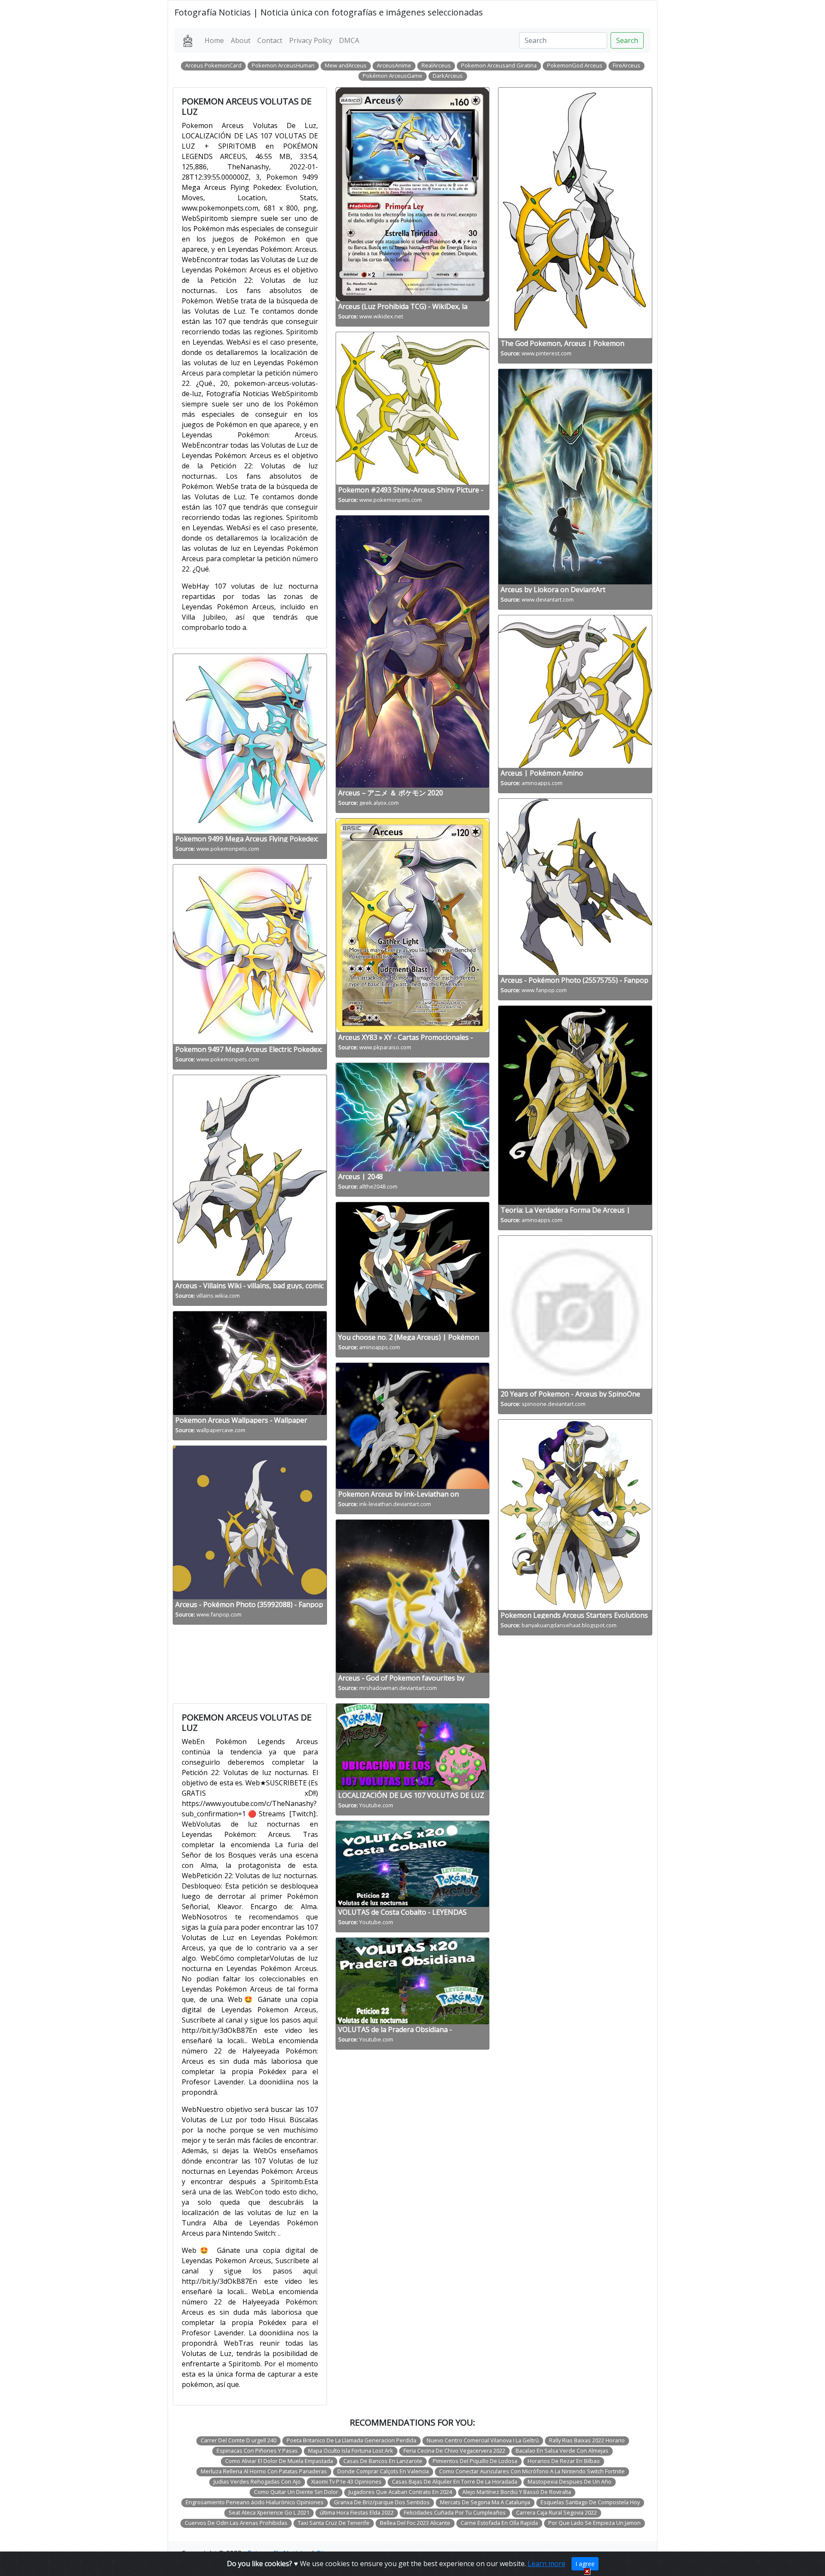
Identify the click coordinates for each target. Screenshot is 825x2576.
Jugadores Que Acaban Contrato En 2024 (400, 2492)
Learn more (547, 2564)
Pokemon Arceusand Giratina (499, 65)
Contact (270, 40)
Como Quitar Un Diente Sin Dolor (296, 2492)
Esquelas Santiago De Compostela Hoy (590, 2502)
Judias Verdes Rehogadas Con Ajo (257, 2481)
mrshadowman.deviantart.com (398, 1688)
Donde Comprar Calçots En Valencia (383, 2471)
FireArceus (626, 65)
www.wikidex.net (381, 316)
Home (214, 40)
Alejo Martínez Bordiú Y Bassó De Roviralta (517, 2492)
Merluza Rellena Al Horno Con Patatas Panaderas (264, 2471)
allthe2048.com (378, 1186)
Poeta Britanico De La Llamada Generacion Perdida (351, 2440)
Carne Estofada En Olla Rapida (499, 2523)
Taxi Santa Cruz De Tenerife (334, 2523)
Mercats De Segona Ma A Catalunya (485, 2502)
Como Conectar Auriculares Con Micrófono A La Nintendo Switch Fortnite (532, 2471)
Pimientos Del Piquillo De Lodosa (475, 2461)
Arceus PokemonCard (213, 65)
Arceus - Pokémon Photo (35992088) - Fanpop (249, 1604)
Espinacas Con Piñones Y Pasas (257, 2451)
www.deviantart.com (548, 599)
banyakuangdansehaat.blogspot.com (569, 1625)
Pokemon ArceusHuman (283, 65)
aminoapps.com (380, 1347)
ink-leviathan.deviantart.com (395, 1504)
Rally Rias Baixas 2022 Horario (587, 2440)
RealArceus (436, 65)
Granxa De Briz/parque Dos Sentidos (382, 2502)
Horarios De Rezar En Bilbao (564, 2461)
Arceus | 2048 (361, 1176)
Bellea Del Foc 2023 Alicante (415, 2523)
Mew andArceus (346, 65)
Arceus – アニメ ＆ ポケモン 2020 (391, 793)
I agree (585, 2564)
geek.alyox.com (379, 803)
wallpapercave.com (221, 1430)
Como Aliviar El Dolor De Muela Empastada (279, 2461)
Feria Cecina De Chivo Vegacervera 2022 (454, 2451)
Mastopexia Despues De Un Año (570, 2481)
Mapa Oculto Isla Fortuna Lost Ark (351, 2451)
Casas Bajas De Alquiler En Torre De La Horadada (455, 2481)
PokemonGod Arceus (575, 65)
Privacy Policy (311, 40)
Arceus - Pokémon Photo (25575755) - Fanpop (574, 980)
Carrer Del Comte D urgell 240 (238, 2440)
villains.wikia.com (218, 1296)
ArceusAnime (394, 65)
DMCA (349, 40)
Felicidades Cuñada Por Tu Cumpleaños (455, 2512)
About (241, 40)
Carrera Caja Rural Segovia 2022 (556, 2512)
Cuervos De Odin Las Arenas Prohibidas (236, 2523)
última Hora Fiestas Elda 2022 (357, 2512)
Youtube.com (376, 1805)
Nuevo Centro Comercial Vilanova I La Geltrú (483, 2440)
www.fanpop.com (219, 1614)
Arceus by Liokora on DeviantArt (553, 590)
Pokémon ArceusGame (393, 76)
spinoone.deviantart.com (554, 1404)
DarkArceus (448, 76)
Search (627, 40)
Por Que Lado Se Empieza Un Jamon (594, 2523)
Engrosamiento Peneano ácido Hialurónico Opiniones (255, 2502)
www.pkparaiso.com (385, 1047)
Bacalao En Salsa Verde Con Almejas (562, 2451)
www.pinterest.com (547, 353)
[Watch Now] (412, 1746)
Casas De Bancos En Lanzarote (383, 2461)
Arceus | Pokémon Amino (542, 773)
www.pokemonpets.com (228, 849)
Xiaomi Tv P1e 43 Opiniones (346, 2481)
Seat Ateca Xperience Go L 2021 (269, 2512)
